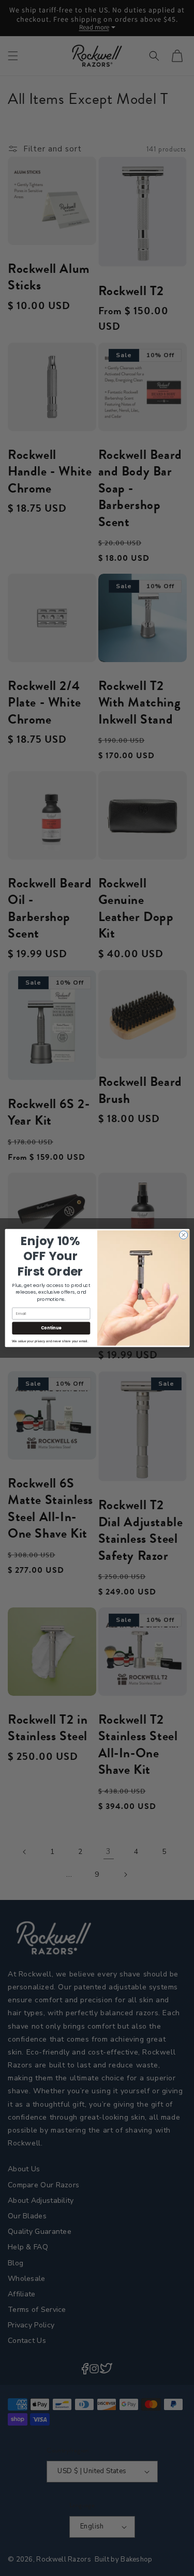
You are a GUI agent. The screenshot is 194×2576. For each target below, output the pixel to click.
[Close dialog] (183, 1235)
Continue (51, 1328)
